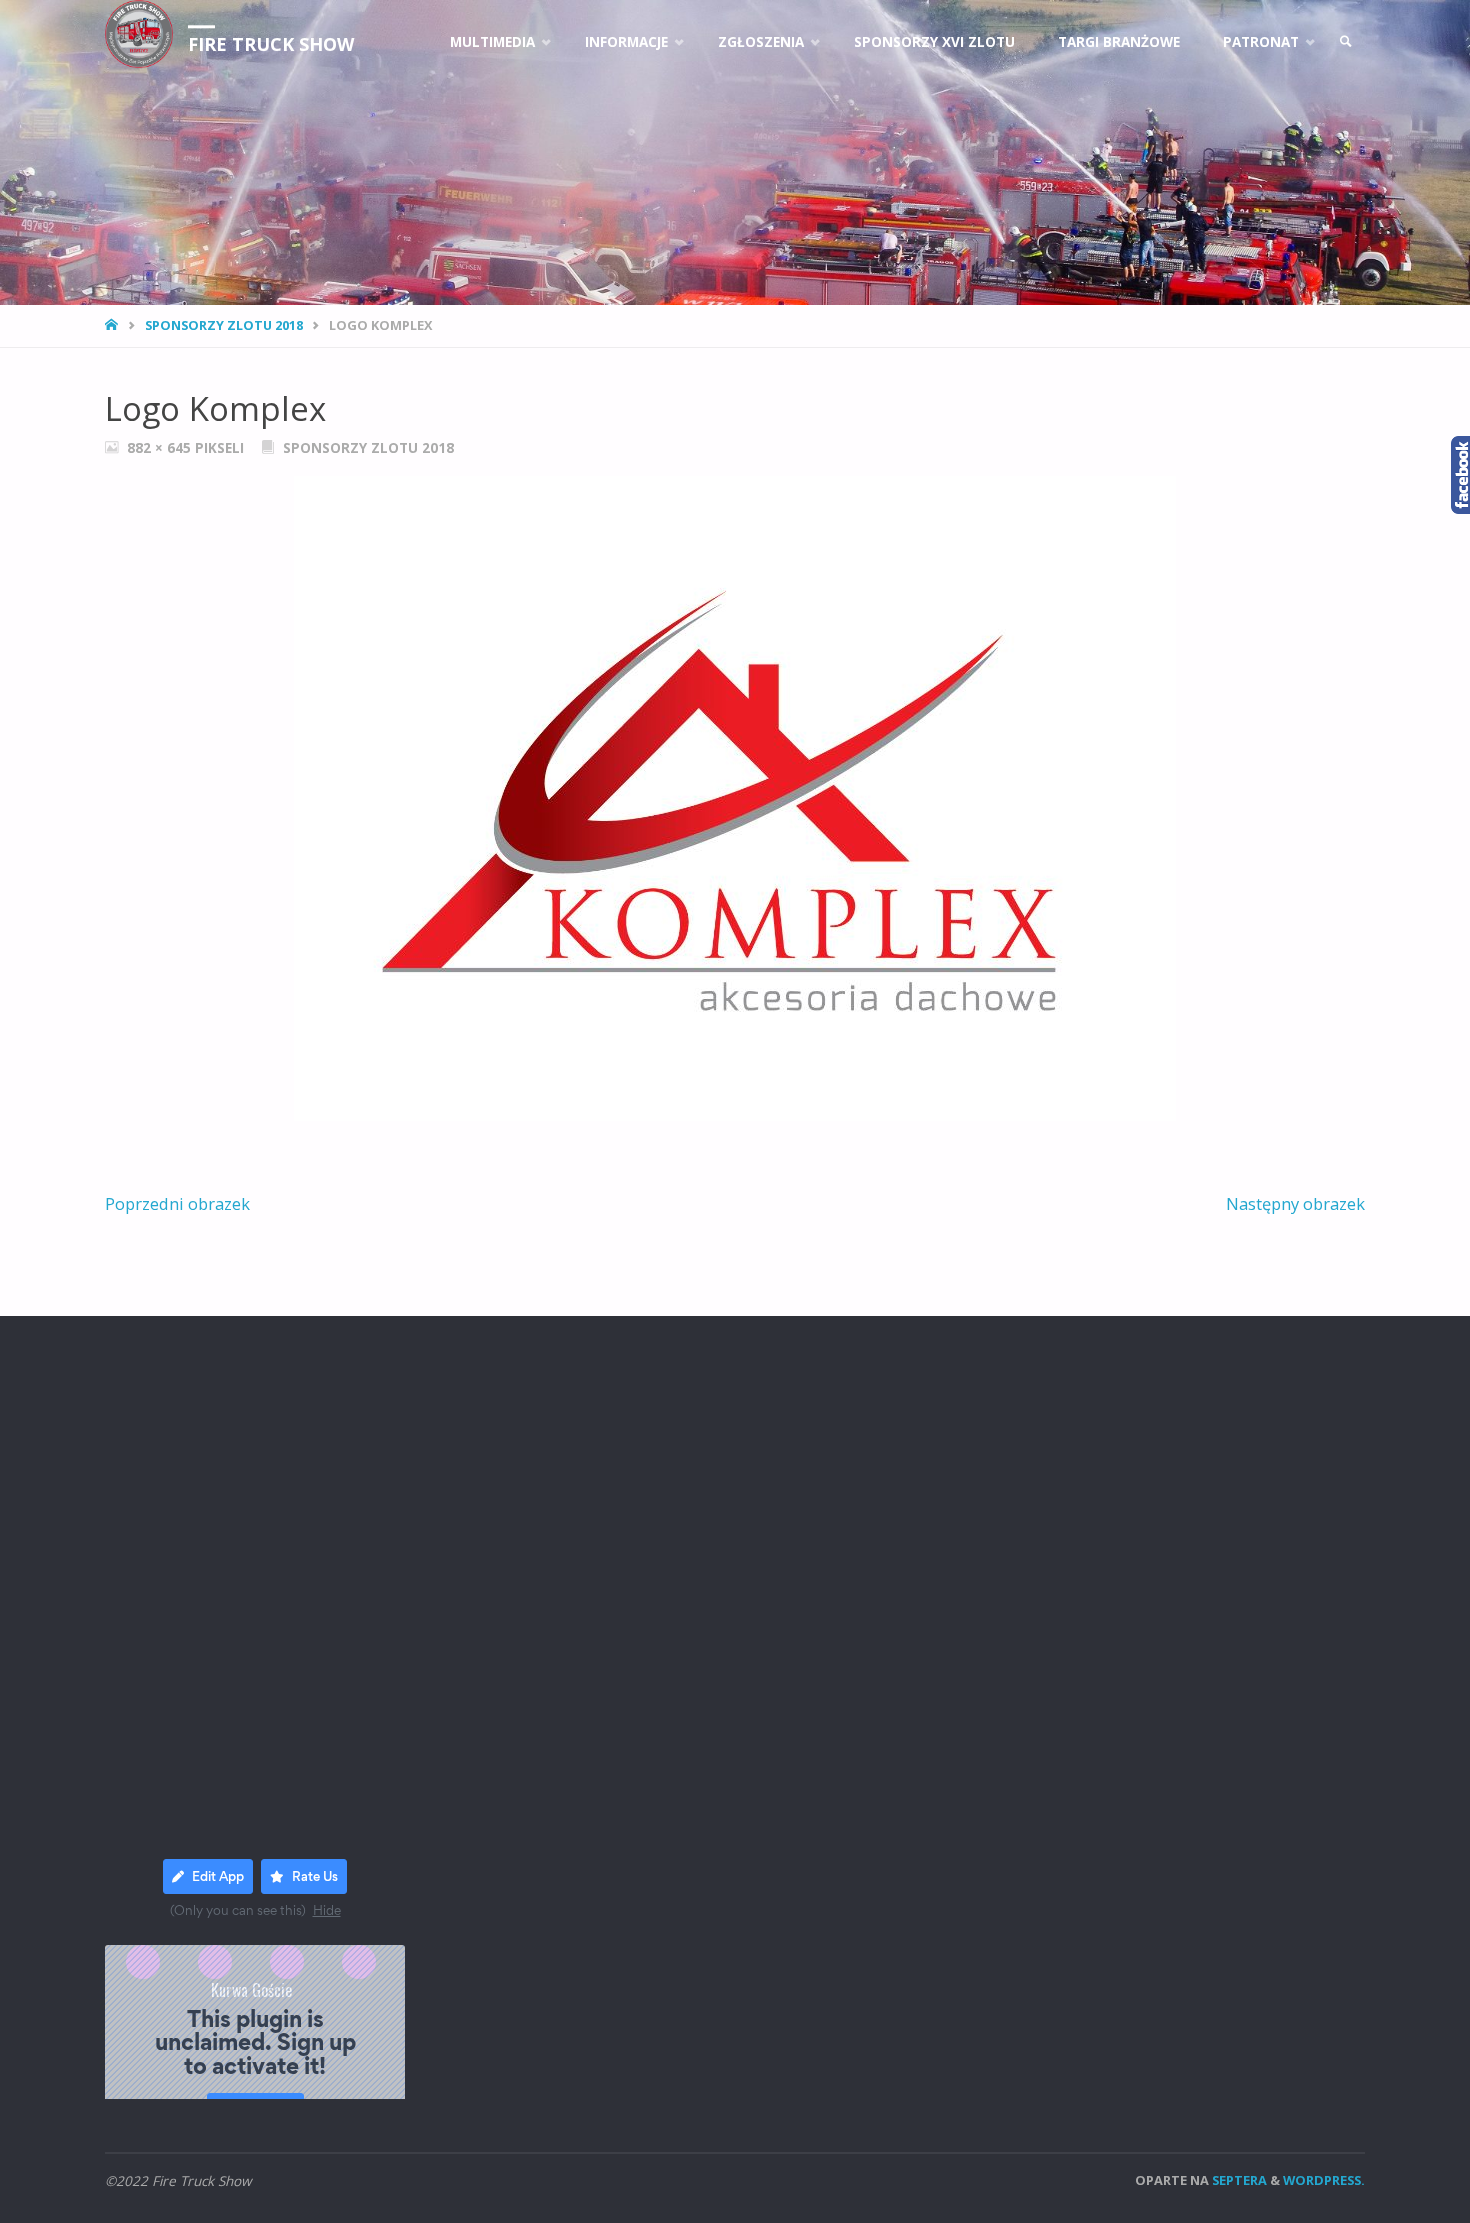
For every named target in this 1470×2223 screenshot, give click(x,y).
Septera (1238, 2180)
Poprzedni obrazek (177, 1203)
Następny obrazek (1295, 1203)
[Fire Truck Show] (139, 34)
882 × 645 (161, 448)
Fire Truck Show (271, 44)
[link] (1346, 42)
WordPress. (1324, 2180)
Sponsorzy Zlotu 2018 (224, 325)
